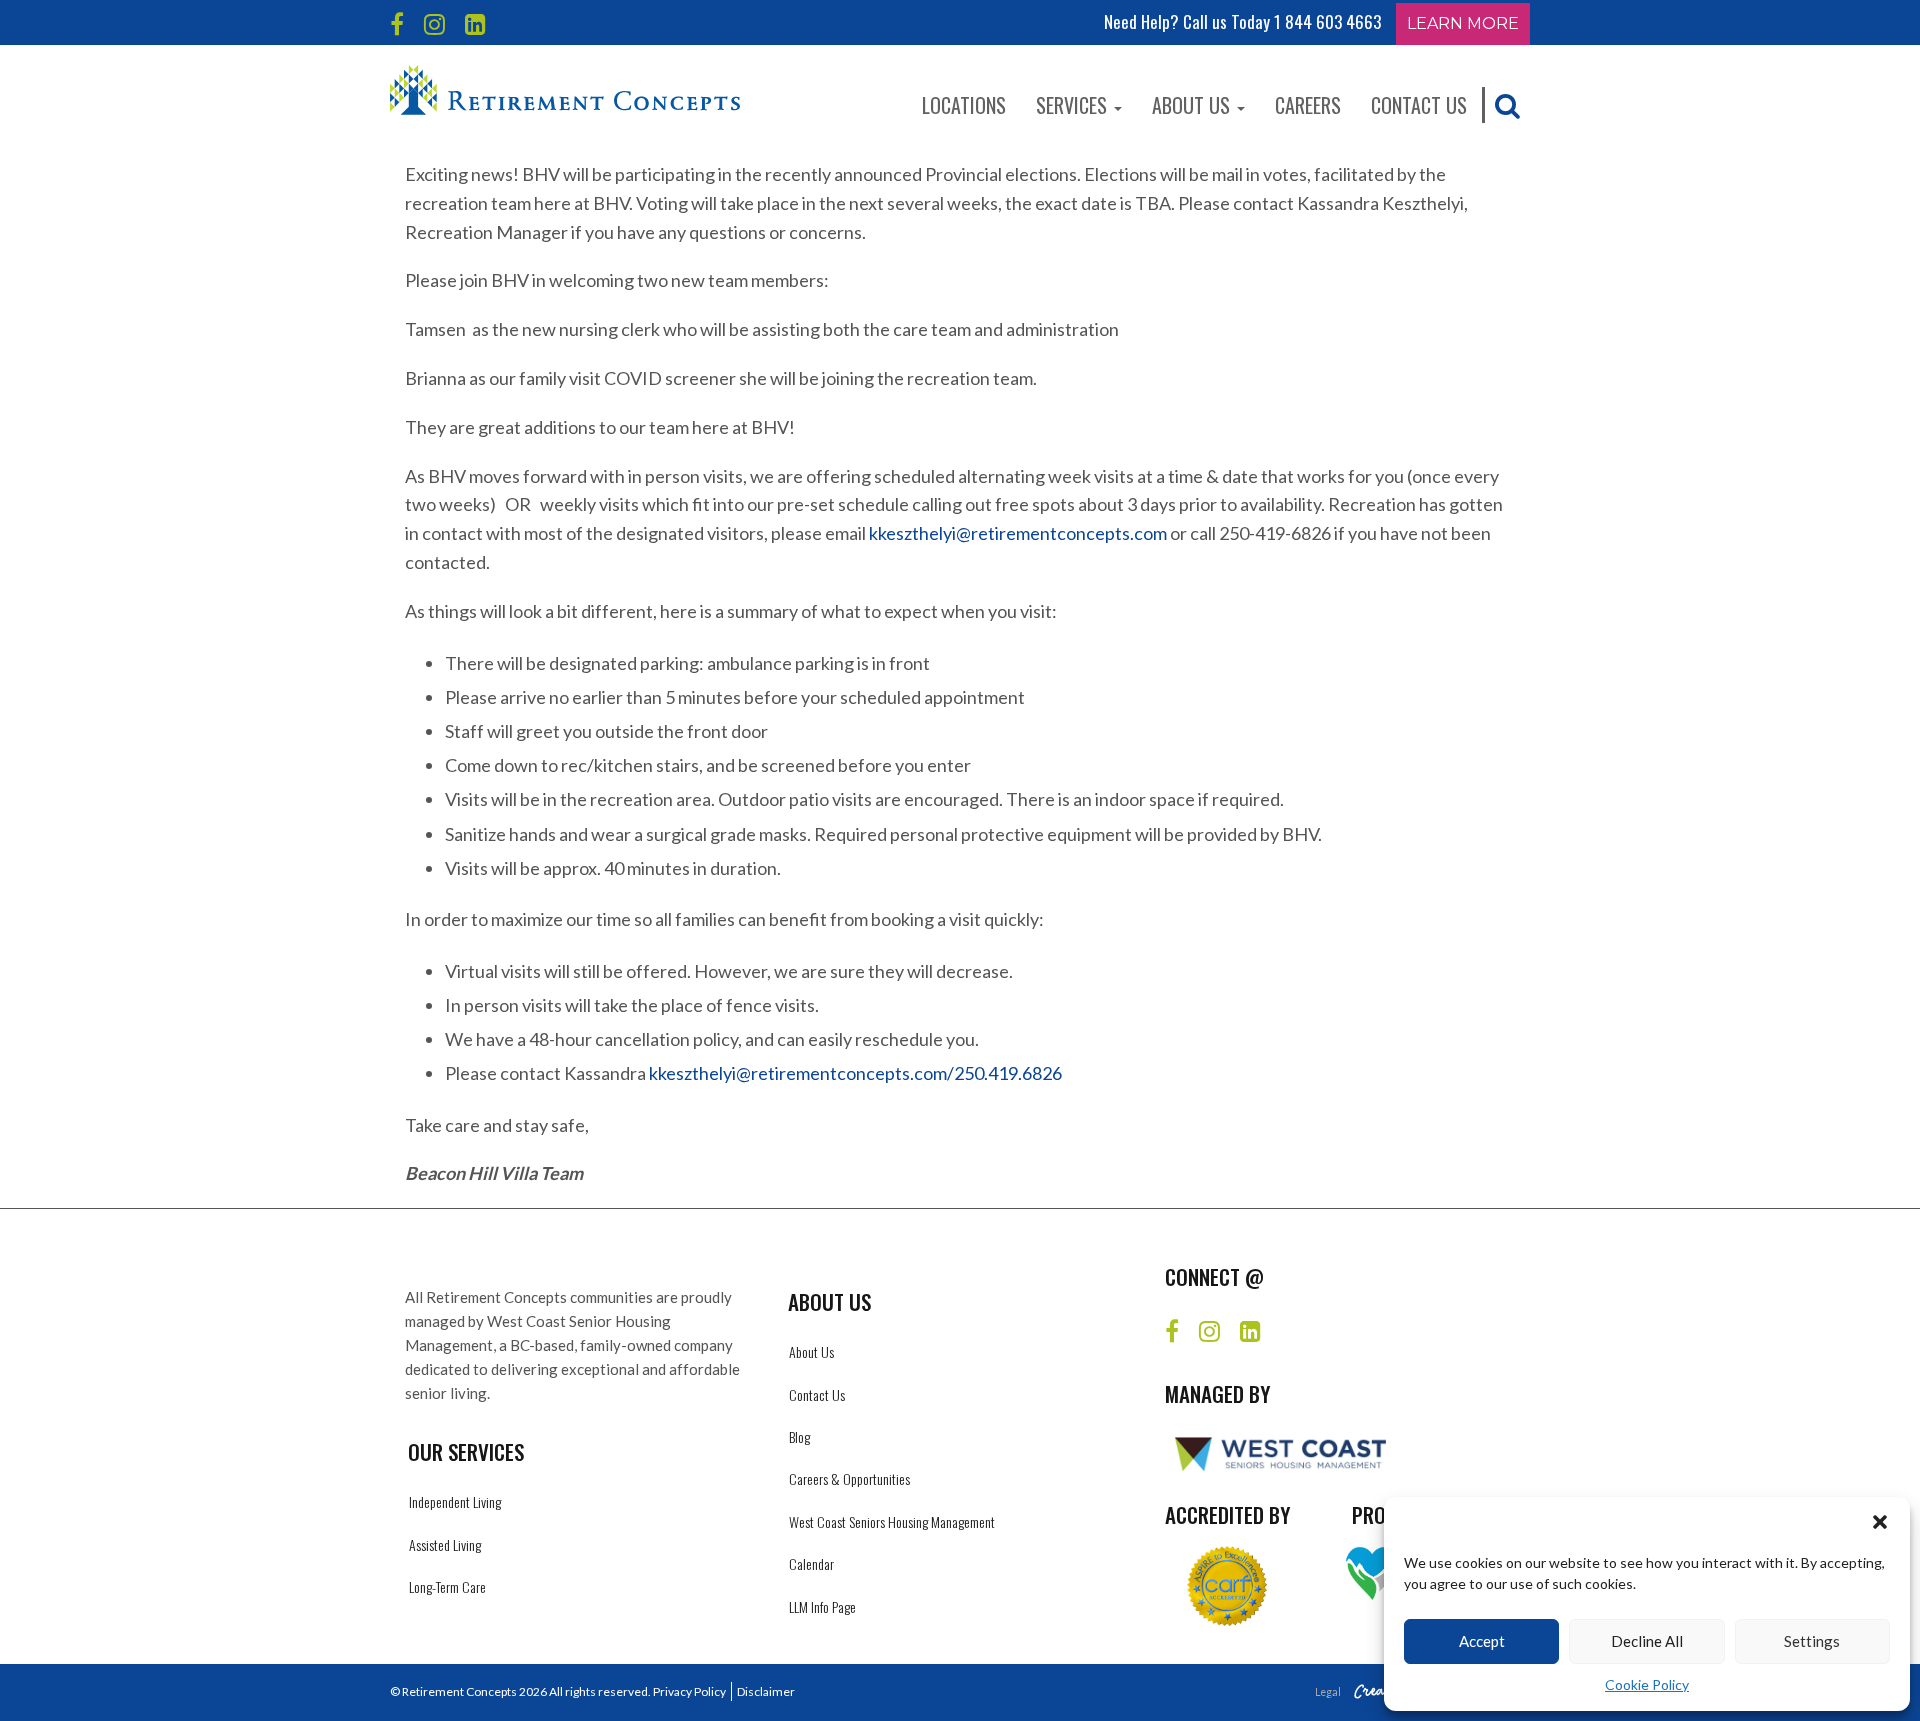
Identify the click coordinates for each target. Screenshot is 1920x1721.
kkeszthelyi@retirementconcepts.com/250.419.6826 (855, 1073)
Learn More (1463, 23)
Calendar (811, 1563)
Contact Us (1419, 105)
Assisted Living (445, 1544)
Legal (1328, 1692)
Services (1074, 105)
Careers (1308, 105)
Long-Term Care (447, 1586)
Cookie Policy (1647, 1684)
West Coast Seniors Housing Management (892, 1521)
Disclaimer (766, 1691)
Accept (1482, 1641)
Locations (964, 105)
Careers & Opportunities (849, 1478)
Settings (1812, 1641)
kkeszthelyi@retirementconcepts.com (1018, 533)
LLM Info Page (822, 1606)
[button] (1880, 1522)
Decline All (1647, 1641)
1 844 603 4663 (1327, 21)
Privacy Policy (689, 1691)
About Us (1193, 105)
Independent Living (455, 1501)
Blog (799, 1436)
